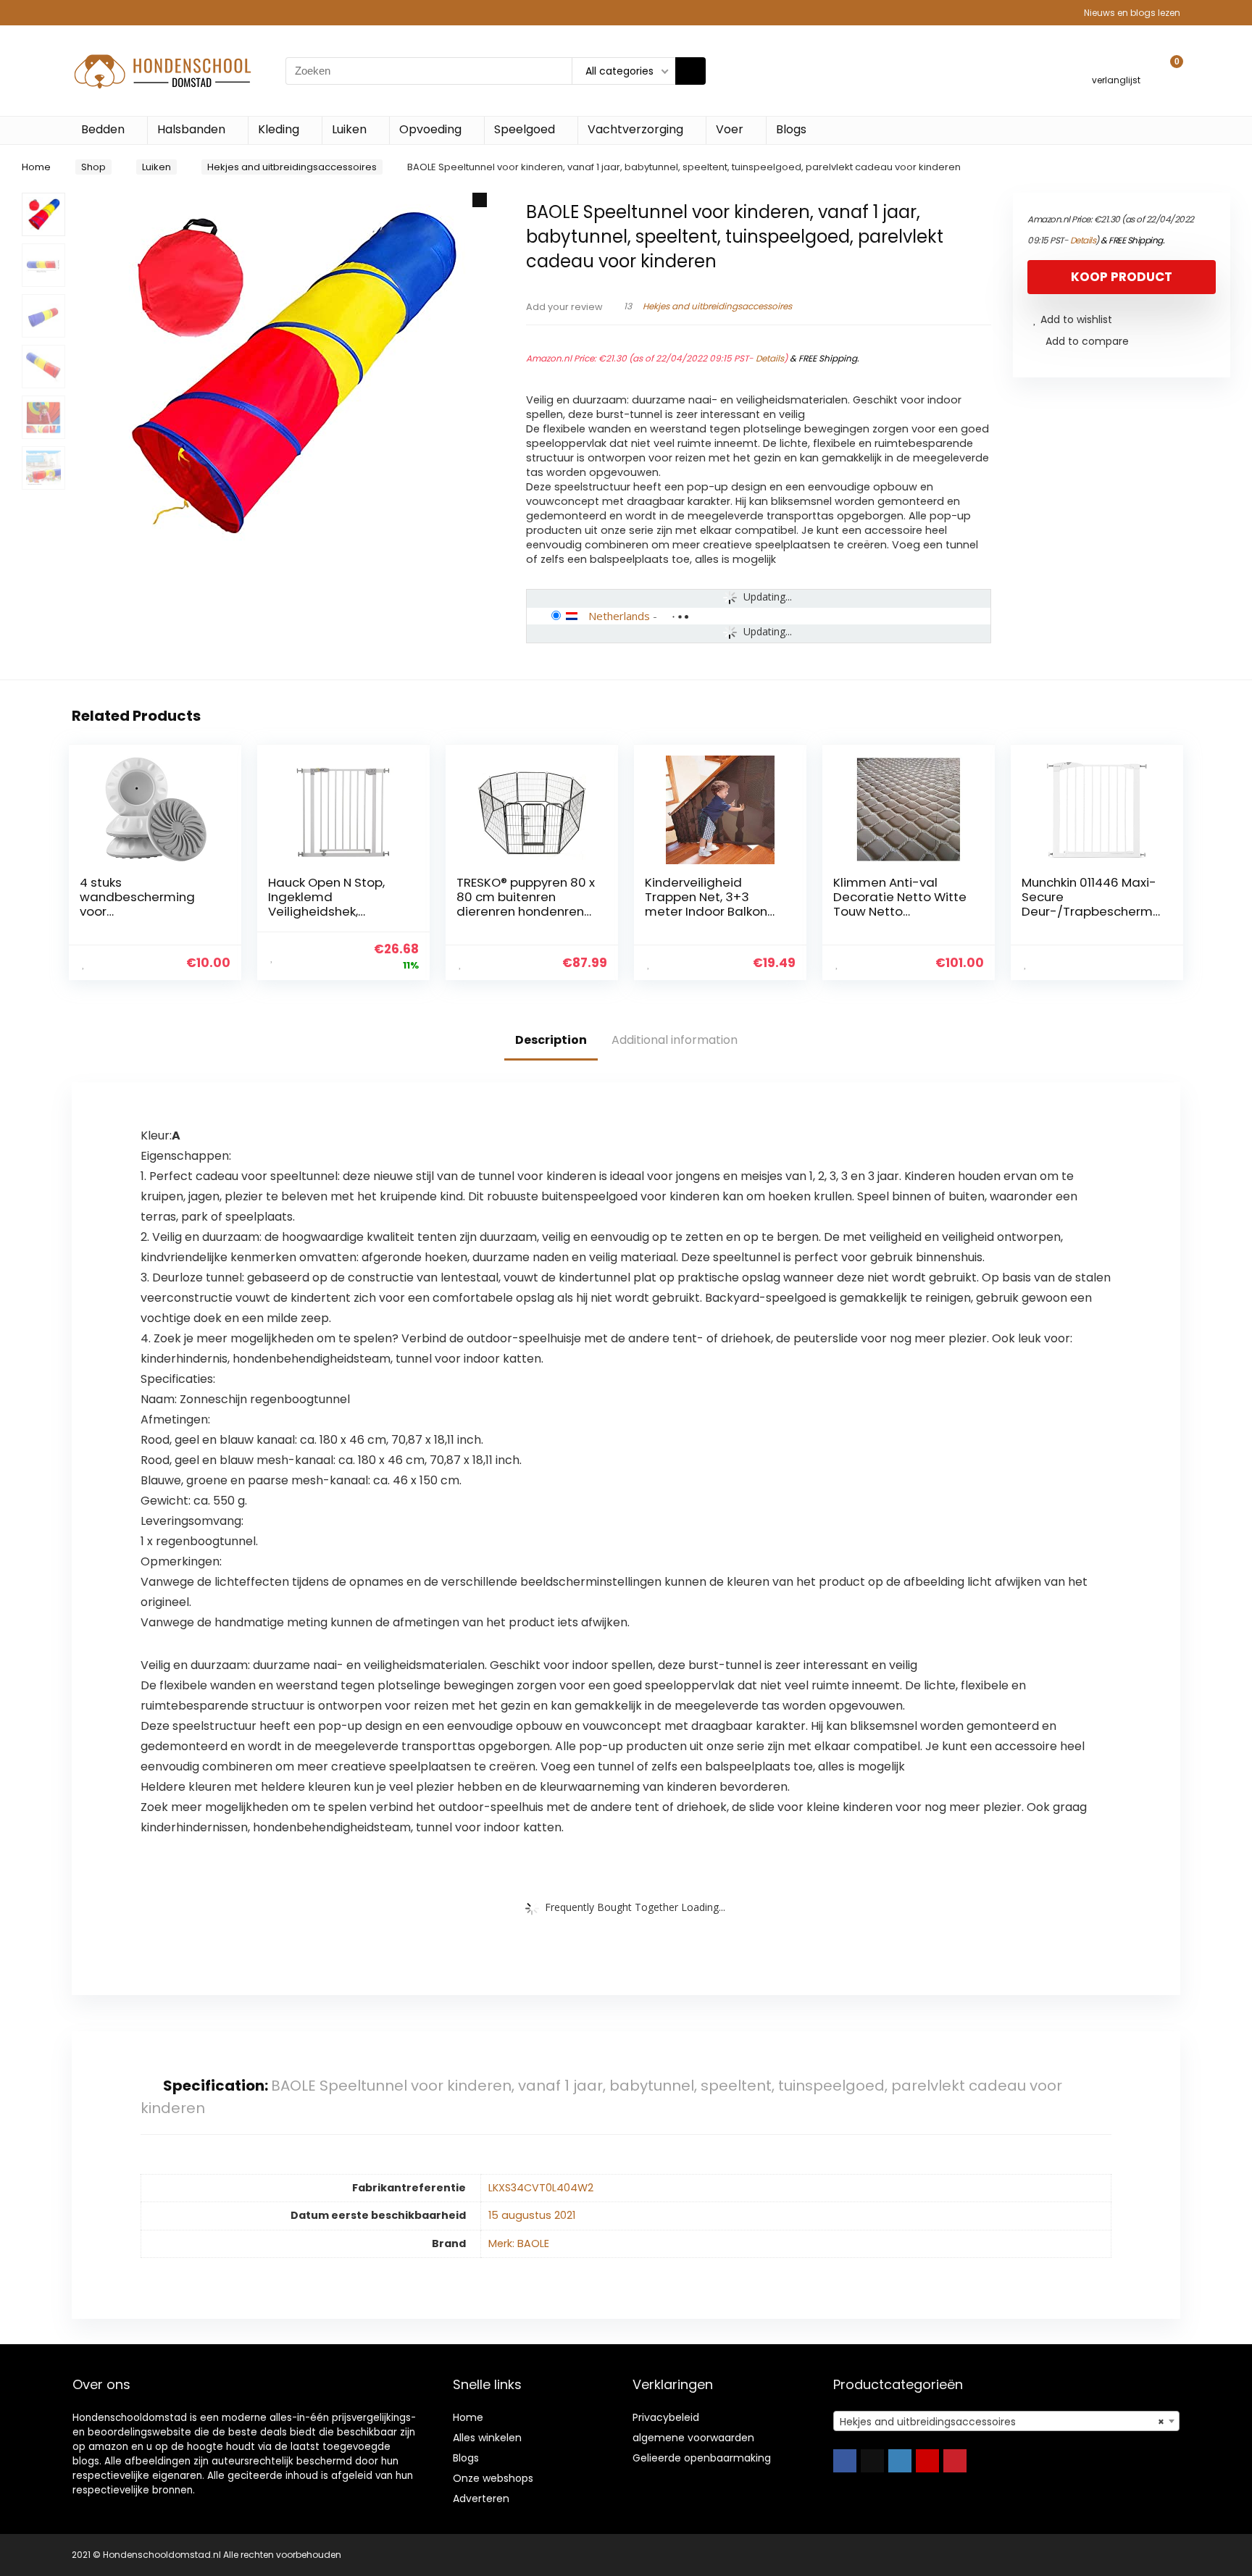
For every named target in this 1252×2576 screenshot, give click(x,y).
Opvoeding (430, 129)
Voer (730, 129)
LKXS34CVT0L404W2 (541, 2188)
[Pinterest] (955, 2461)
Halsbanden (191, 129)
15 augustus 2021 (532, 2215)
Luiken (349, 129)
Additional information (675, 1040)
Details (770, 358)
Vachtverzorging (635, 129)
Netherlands (619, 616)
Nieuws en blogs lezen (1132, 13)
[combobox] (1006, 2421)
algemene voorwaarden (693, 2438)
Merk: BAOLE (519, 2243)
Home (36, 167)
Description (551, 1040)
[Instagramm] (900, 2461)
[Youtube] (927, 2461)
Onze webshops (493, 2478)
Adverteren (481, 2498)
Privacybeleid (666, 2417)
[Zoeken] (690, 71)
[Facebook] (845, 2461)
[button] (480, 200)
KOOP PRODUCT (1122, 277)
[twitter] (872, 2461)
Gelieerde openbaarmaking (702, 2458)
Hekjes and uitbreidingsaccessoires (292, 167)
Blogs (791, 129)
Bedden (103, 129)
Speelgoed (525, 129)
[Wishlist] (1116, 64)
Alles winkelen (487, 2438)
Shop (93, 167)
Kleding (279, 129)
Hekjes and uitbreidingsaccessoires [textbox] (1002, 2422)
